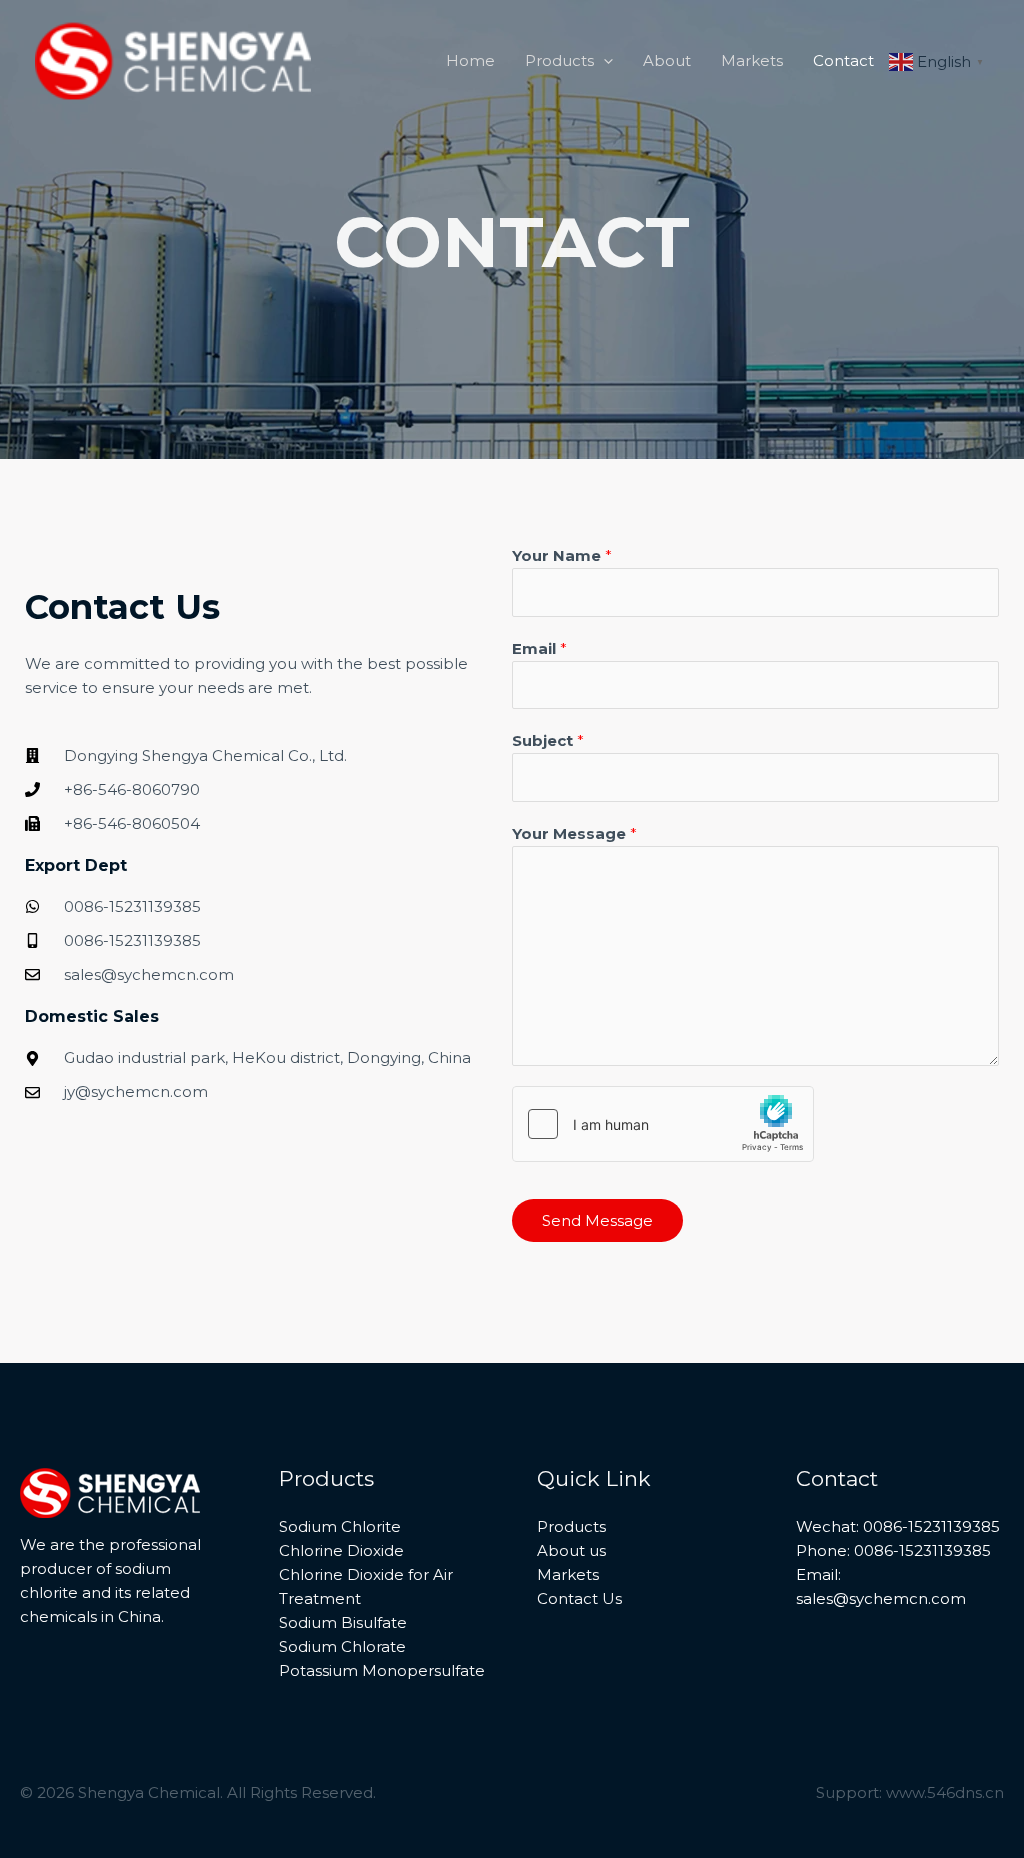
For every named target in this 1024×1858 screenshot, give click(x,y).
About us (571, 1550)
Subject (548, 740)
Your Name (562, 555)
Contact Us (579, 1598)
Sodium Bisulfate (343, 1622)
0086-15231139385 (920, 1550)
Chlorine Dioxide (341, 1550)
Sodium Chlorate (342, 1646)
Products (571, 1526)
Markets (568, 1574)
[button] (603, 61)
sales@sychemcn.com (881, 1598)
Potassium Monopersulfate (382, 1670)
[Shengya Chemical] (173, 59)
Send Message (597, 1220)
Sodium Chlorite (340, 1526)
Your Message (574, 833)
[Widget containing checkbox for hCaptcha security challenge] (663, 1124)
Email (539, 648)
